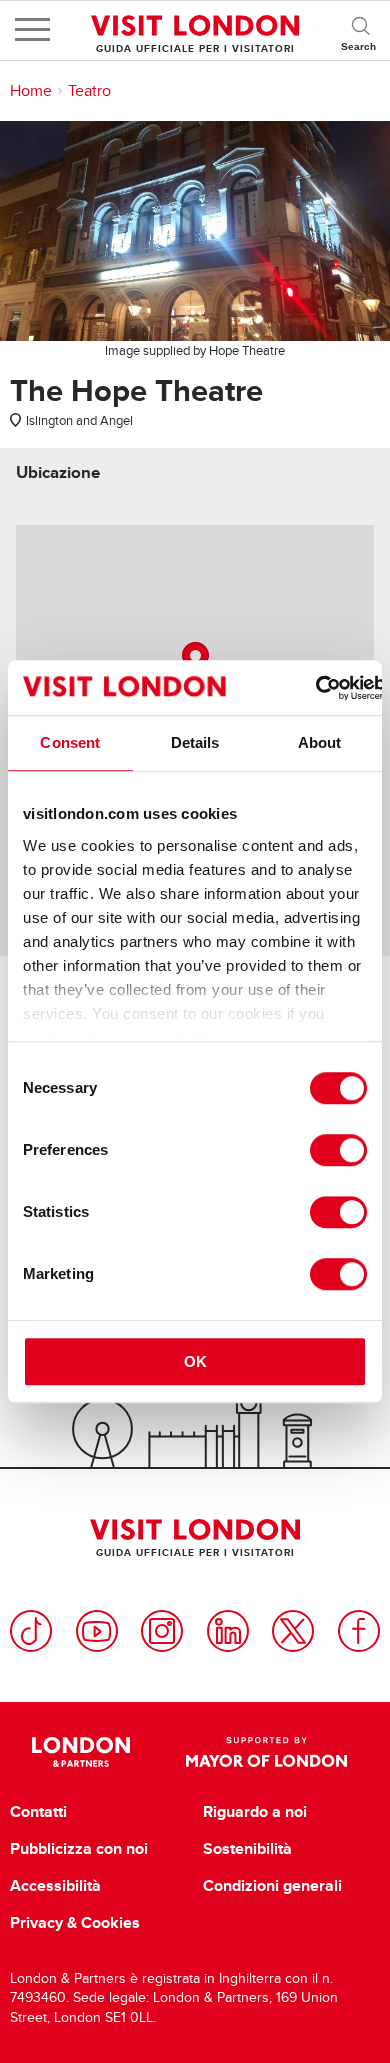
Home (31, 91)
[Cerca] (360, 30)
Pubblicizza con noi (79, 1849)
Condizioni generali (272, 1886)
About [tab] (320, 742)
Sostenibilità (247, 1849)
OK (195, 1361)
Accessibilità (55, 1886)
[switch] (338, 1150)
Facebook (359, 1631)
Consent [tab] (70, 742)
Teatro (89, 91)
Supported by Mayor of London (266, 1752)
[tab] (58, 472)
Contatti (38, 1812)
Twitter (293, 1631)
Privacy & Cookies (75, 1923)
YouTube (97, 1631)
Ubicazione (58, 472)
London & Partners (81, 1752)
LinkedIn (228, 1631)
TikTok (31, 1631)
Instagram (162, 1631)
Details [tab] (195, 742)
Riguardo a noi (255, 1812)
